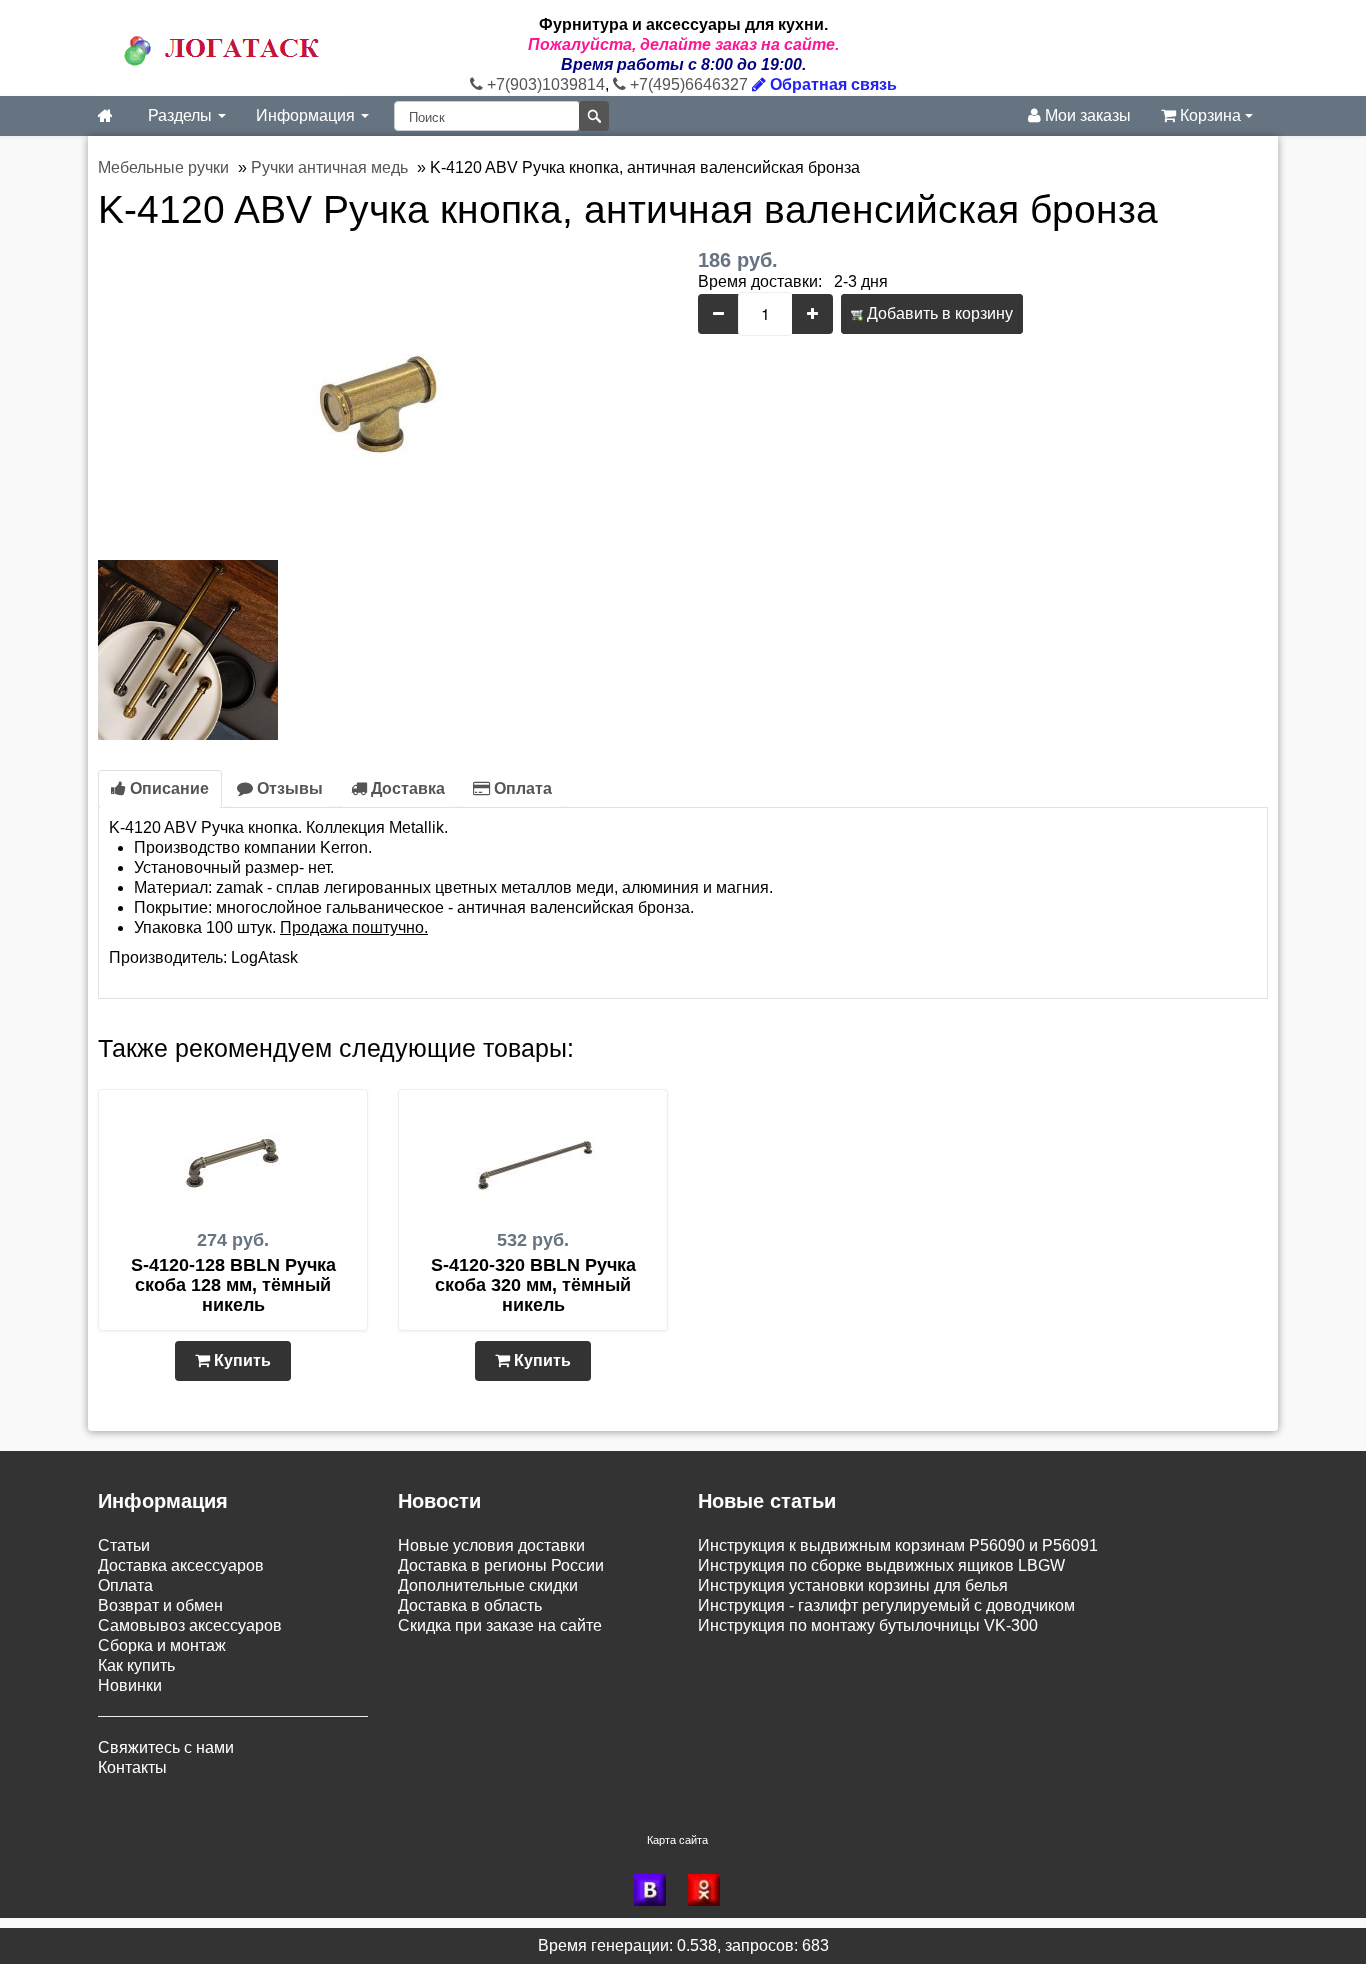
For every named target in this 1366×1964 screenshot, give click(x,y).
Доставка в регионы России (501, 1565)
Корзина (1210, 115)
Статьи (124, 1545)
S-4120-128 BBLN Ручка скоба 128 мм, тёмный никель (233, 1285)
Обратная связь (831, 84)
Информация (307, 115)
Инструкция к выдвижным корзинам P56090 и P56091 (898, 1545)
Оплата (521, 788)
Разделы (182, 115)
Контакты (132, 1767)
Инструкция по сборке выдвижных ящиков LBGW (881, 1565)
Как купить (136, 1665)
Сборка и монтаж (162, 1645)
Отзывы (288, 788)
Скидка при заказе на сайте (500, 1625)
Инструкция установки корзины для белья (853, 1585)
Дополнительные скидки (488, 1585)
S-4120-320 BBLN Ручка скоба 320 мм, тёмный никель (533, 1285)
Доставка (406, 788)
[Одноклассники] (710, 1890)
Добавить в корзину (938, 313)
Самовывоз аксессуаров (190, 1625)
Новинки (130, 1685)
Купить (240, 1360)
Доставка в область (470, 1605)
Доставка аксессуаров (181, 1565)
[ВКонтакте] (656, 1890)
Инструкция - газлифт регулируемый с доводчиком (886, 1605)
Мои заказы (1086, 115)
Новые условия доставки (491, 1545)
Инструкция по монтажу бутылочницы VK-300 (868, 1625)
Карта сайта (677, 1840)
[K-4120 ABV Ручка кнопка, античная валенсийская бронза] (383, 398)
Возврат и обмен (160, 1605)
